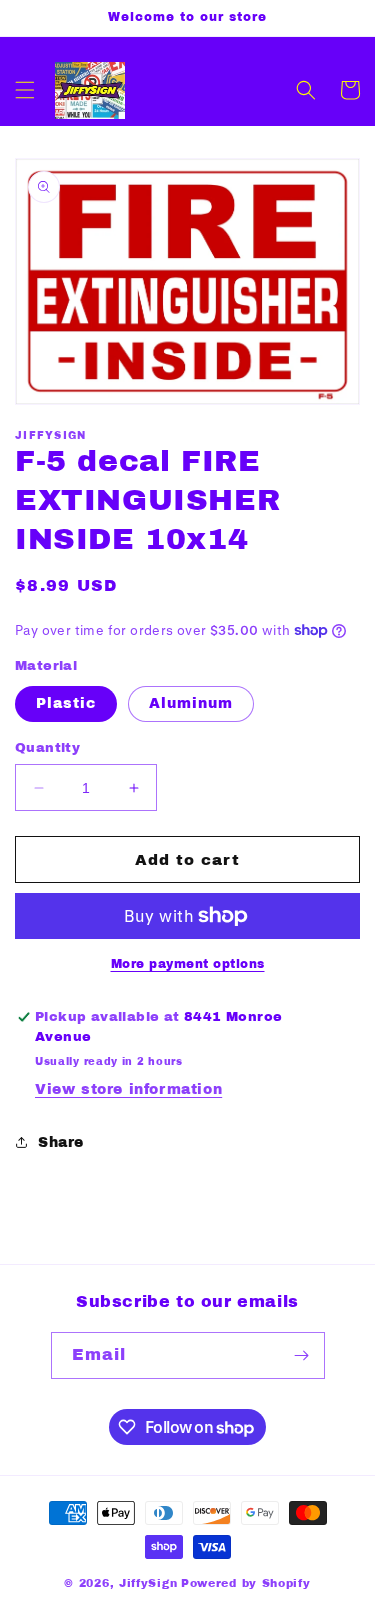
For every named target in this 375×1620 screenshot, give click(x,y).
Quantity (47, 748)
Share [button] (61, 1142)
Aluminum (191, 703)
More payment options (188, 964)
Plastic (66, 703)
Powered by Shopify (246, 1583)
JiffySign (148, 1583)
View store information (128, 1089)
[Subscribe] (302, 1355)
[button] (25, 90)
